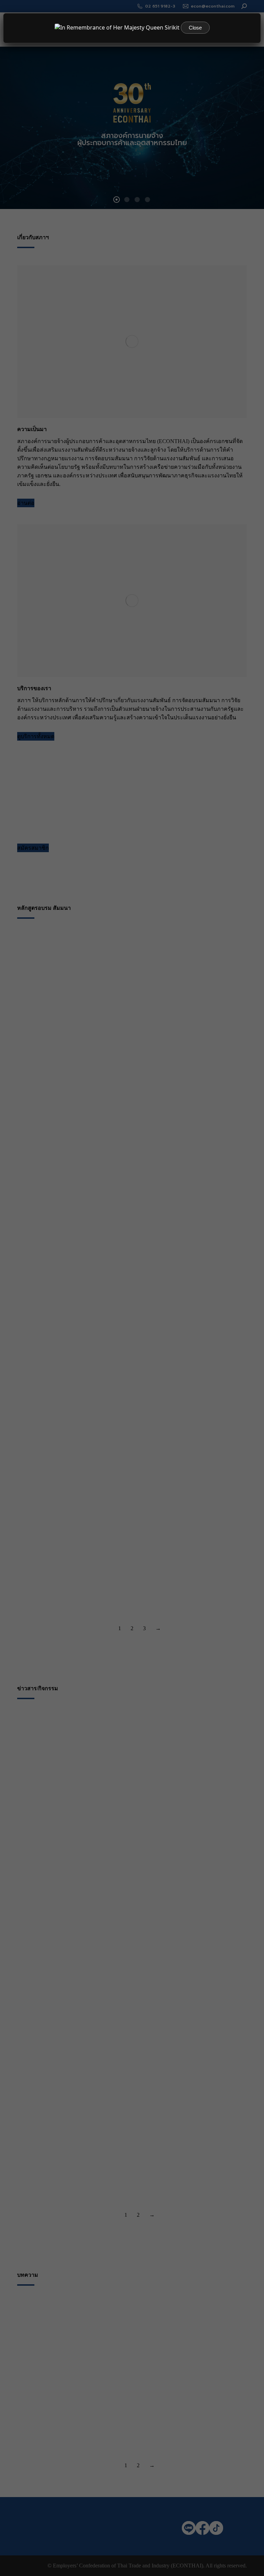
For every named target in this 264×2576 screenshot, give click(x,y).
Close (195, 28)
